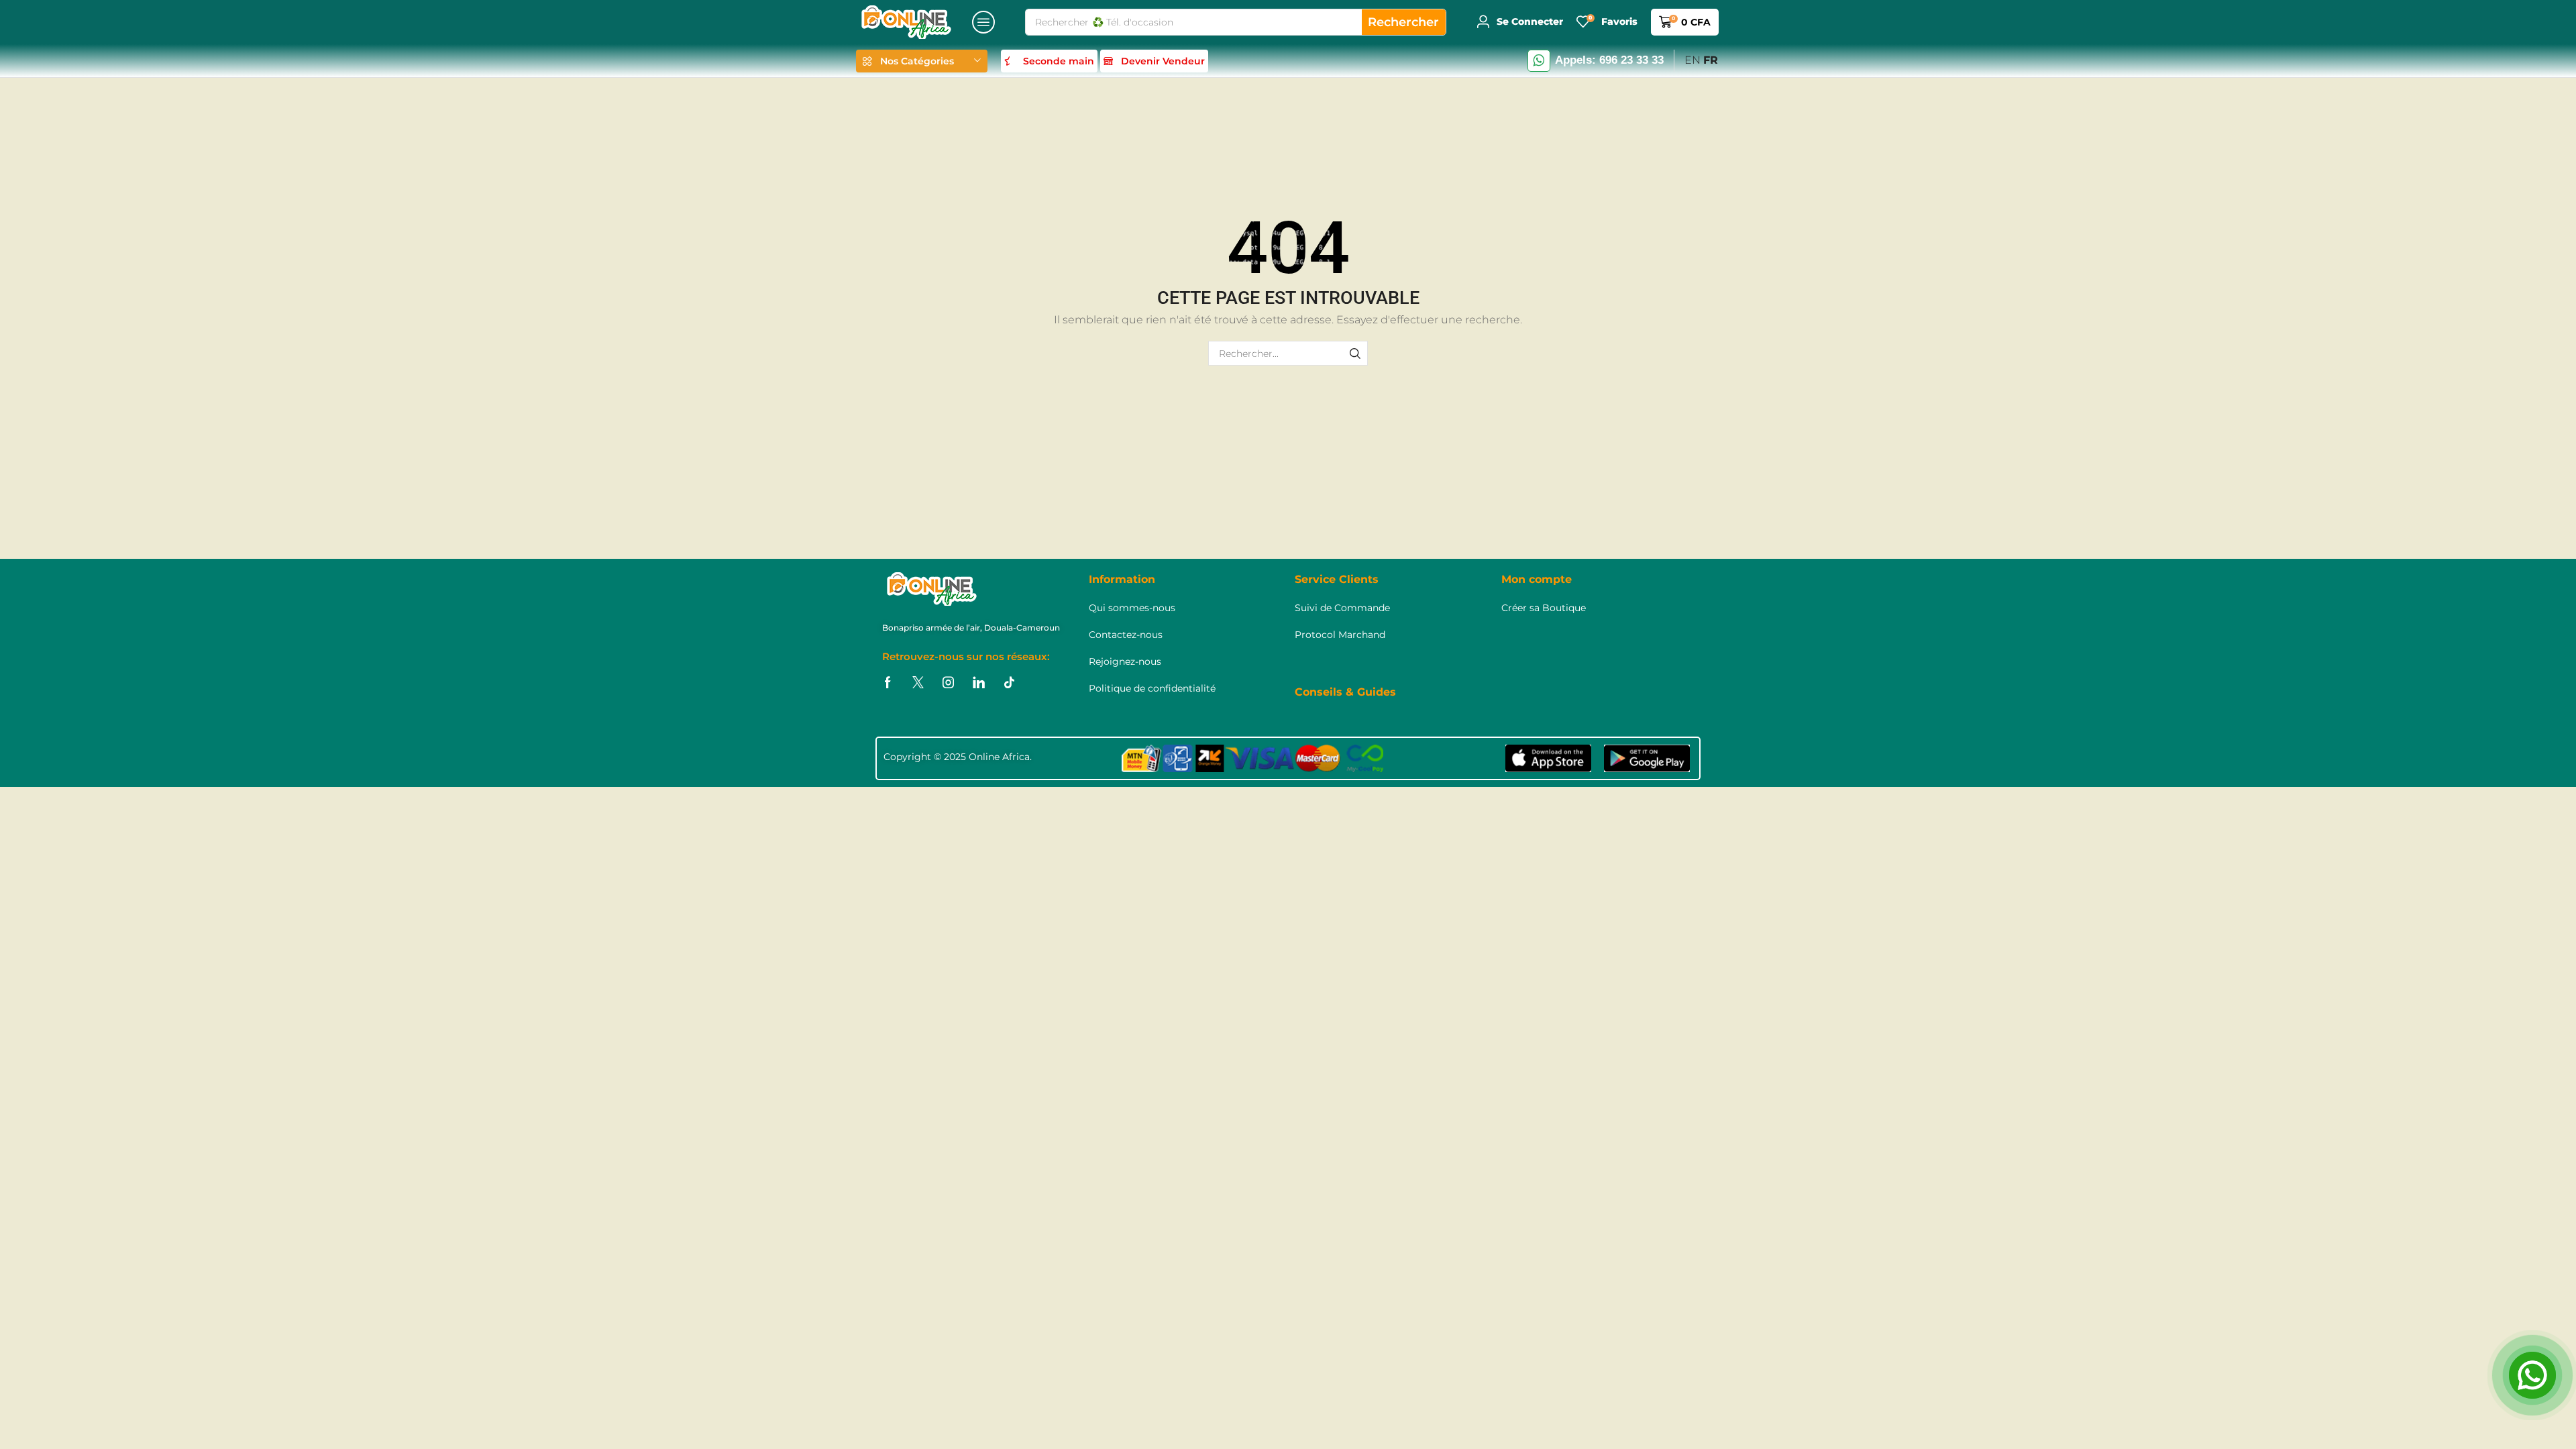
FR (1711, 60)
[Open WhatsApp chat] (2532, 1375)
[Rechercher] (1355, 353)
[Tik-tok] (1009, 683)
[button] (983, 22)
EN (1693, 60)
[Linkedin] (979, 683)
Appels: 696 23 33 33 (1609, 60)
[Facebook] (888, 683)
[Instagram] (948, 683)
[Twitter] (918, 683)
